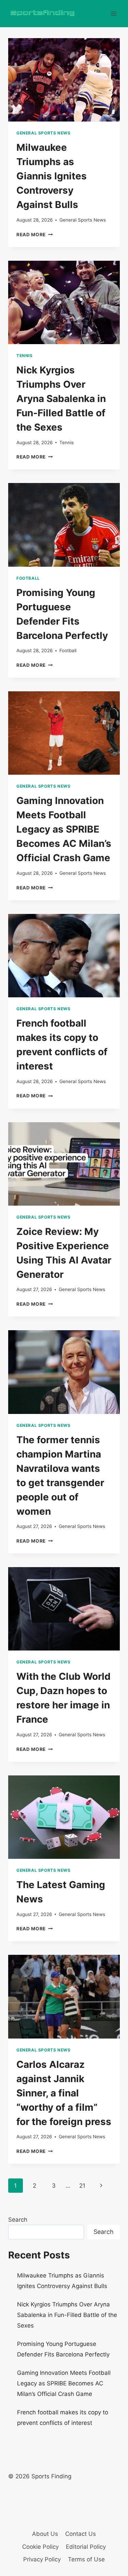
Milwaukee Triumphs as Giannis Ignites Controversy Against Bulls (52, 176)
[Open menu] (113, 13)
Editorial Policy (86, 2547)
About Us (45, 2534)
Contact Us (81, 2534)
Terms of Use (86, 2559)
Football (28, 578)
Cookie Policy (40, 2547)
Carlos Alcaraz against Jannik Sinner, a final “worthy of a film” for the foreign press (64, 2093)
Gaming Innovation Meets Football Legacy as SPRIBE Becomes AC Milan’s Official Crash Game (64, 829)
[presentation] (64, 80)
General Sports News (43, 133)
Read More (35, 235)
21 (82, 2186)
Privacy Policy (42, 2559)
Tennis (25, 356)
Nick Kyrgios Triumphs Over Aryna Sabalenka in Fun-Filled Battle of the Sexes (61, 399)
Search (18, 2220)
